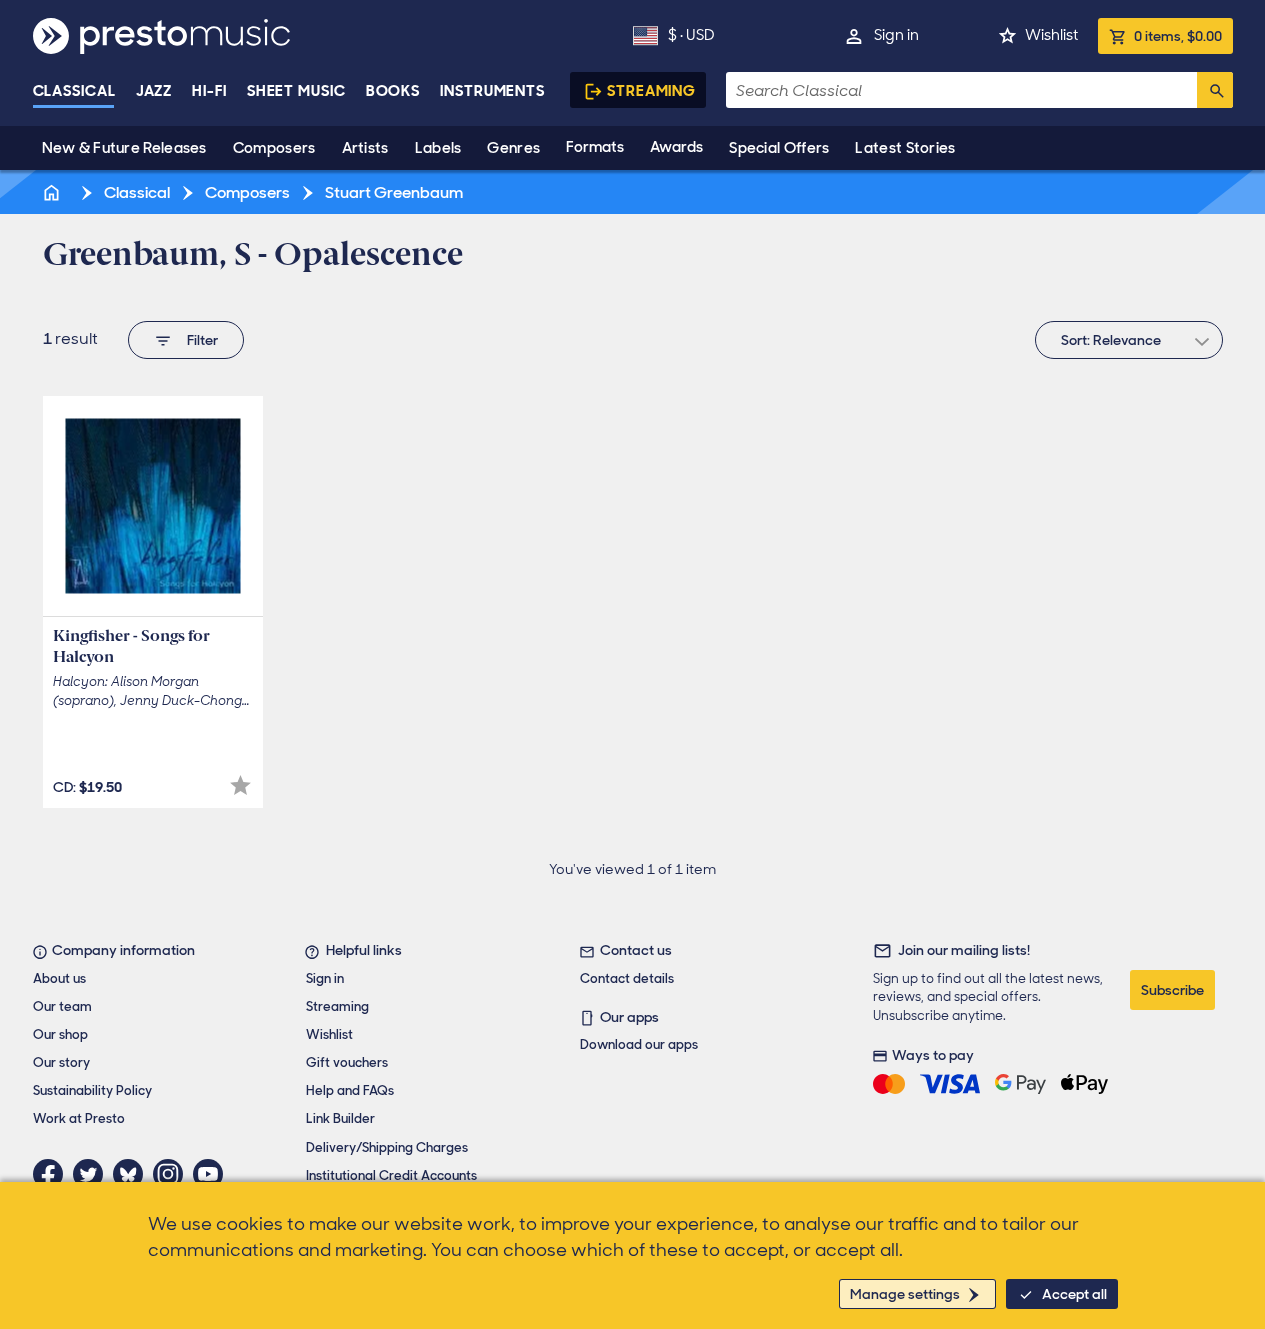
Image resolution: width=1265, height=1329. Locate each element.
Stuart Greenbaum (392, 192)
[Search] (1215, 90)
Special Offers (779, 148)
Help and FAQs (350, 1090)
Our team (62, 1006)
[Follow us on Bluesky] (133, 1174)
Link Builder (340, 1118)
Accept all (1074, 1294)
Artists (365, 148)
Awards (676, 147)
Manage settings (905, 1294)
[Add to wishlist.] (240, 785)
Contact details (627, 978)
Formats (595, 147)
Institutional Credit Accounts (391, 1175)
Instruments (492, 91)
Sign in (896, 35)
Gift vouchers (347, 1062)
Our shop (60, 1034)
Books (393, 91)
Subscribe (1172, 990)
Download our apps (639, 1044)
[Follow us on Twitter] (93, 1174)
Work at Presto (79, 1118)
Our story (61, 1062)
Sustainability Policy (92, 1090)
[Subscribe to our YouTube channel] (213, 1174)
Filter (202, 340)
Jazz (154, 91)
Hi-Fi (209, 91)
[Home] (54, 192)
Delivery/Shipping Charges (387, 1147)
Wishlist (1051, 35)
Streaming (651, 91)
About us (59, 978)
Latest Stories (905, 148)
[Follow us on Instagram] (173, 1174)
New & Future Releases (124, 148)
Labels (438, 148)
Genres (513, 148)
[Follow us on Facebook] (53, 1174)
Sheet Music (296, 91)
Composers (274, 148)
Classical (74, 91)
